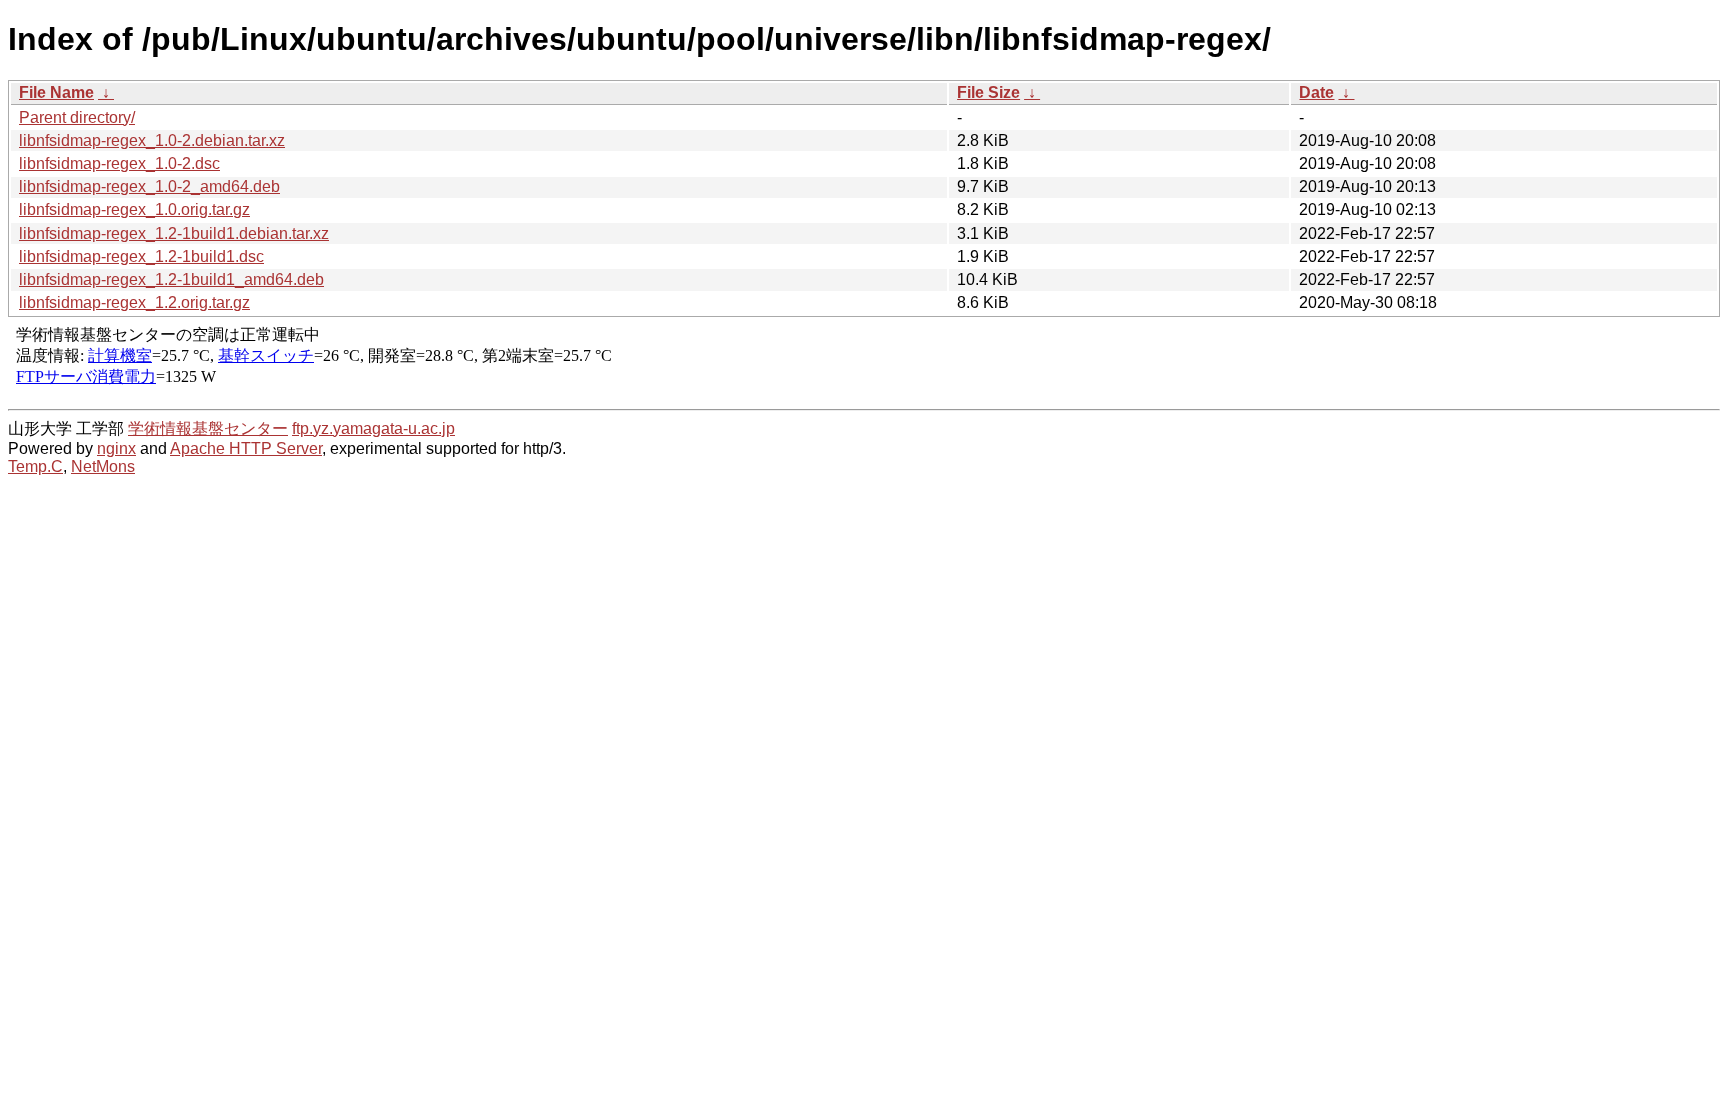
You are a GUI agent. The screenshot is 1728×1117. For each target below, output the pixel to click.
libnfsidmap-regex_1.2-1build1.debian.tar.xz (174, 233)
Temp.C (35, 466)
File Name (56, 92)
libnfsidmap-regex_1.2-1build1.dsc (141, 256)
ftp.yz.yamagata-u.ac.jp (373, 428)
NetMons (103, 466)
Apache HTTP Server (246, 448)
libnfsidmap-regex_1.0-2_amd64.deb (149, 186)
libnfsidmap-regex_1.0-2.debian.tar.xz (152, 140)
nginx (116, 448)
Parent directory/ (77, 117)
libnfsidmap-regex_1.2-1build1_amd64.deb (171, 279)
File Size (988, 92)
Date (1316, 92)
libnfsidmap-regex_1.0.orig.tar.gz (134, 209)
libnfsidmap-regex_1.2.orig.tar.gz (134, 302)
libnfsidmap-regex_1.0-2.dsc (119, 163)
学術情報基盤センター (208, 428)
